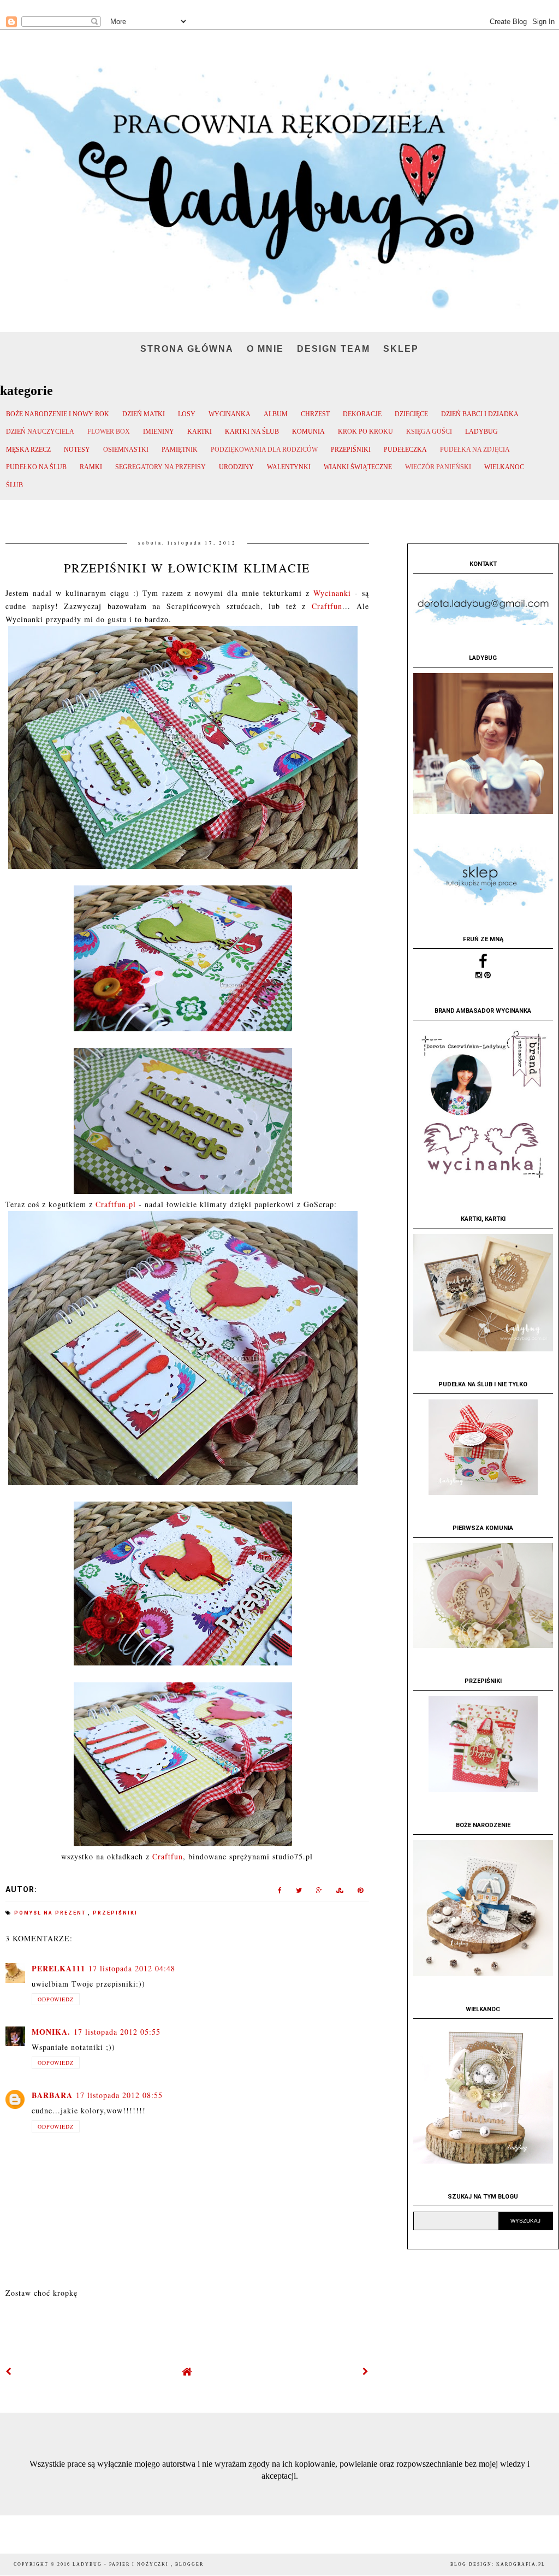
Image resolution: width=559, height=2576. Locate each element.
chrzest (315, 414)
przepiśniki (351, 450)
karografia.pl (521, 2564)
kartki (200, 432)
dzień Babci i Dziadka (480, 414)
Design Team (334, 349)
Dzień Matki (144, 414)
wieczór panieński (438, 467)
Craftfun (327, 606)
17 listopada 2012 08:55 (119, 2095)
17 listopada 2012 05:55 (117, 2032)
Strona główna (187, 349)
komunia (308, 432)
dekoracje (362, 414)
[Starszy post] (366, 2371)
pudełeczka (405, 450)
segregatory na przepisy (160, 467)
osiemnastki (126, 450)
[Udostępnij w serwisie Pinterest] (361, 1892)
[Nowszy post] (9, 2371)
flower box (109, 432)
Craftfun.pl (116, 1204)
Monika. (51, 2032)
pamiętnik (180, 450)
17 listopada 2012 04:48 (132, 1968)
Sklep (401, 349)
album (276, 414)
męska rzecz (28, 450)
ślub (14, 485)
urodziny (236, 467)
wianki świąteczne (358, 467)
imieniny (159, 432)
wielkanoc (504, 467)
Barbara (52, 2095)
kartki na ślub (252, 432)
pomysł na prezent (51, 1913)
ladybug (481, 432)
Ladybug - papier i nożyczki (122, 2564)
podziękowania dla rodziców (264, 450)
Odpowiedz (56, 1999)
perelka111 (58, 1968)
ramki (91, 467)
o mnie (265, 349)
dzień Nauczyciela (40, 432)
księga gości (429, 432)
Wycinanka (230, 414)
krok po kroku (365, 432)
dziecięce (411, 414)
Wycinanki (334, 593)
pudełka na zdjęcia (475, 450)
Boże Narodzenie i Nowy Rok (58, 414)
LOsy (187, 414)
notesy (77, 450)
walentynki (289, 467)
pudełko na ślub (36, 467)
